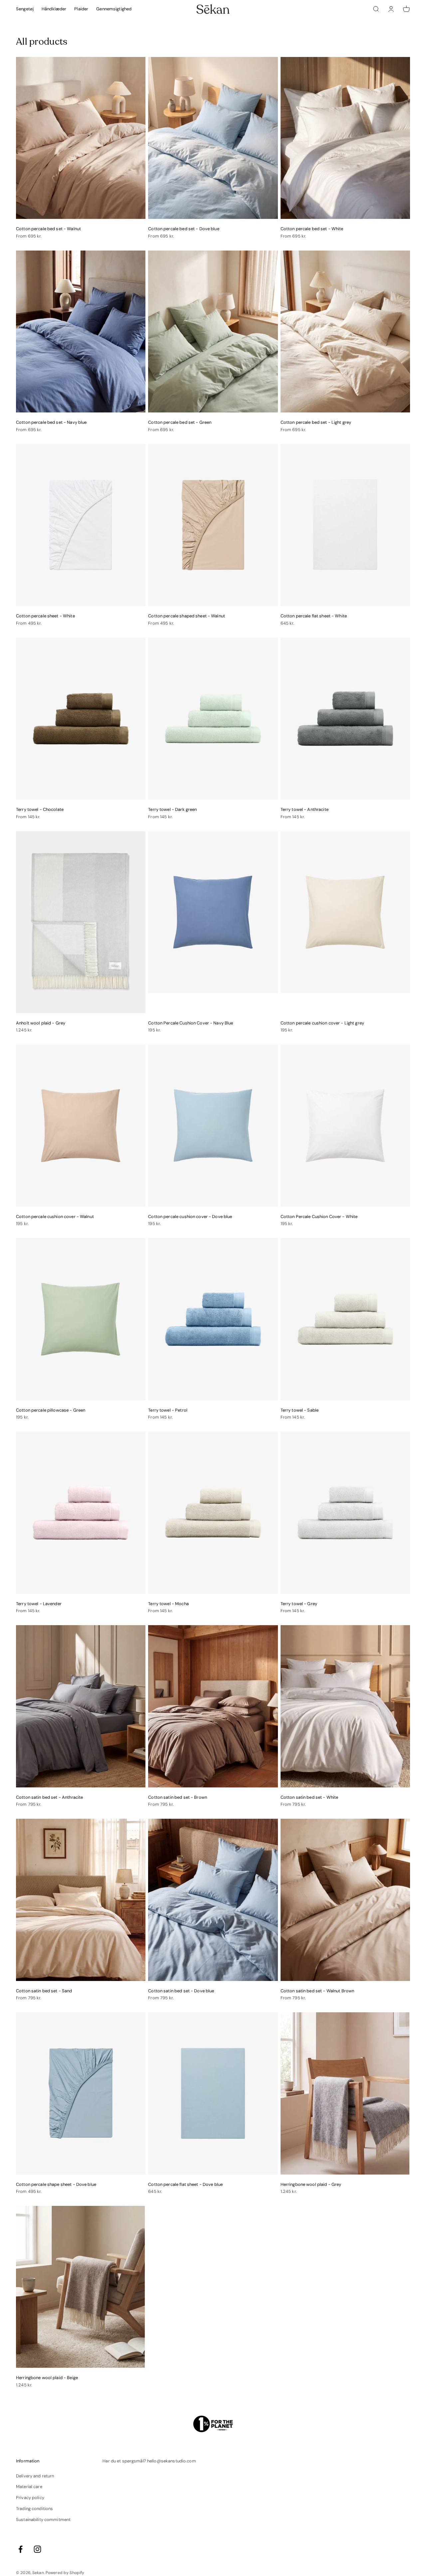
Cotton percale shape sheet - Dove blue (56, 2184)
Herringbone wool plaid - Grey (311, 2184)
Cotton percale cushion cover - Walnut (55, 1217)
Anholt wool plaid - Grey (41, 1023)
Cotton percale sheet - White (45, 616)
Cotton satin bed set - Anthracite (49, 1797)
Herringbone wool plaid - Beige (47, 2378)
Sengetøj (25, 9)
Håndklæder (54, 9)
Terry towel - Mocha (168, 1604)
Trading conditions (34, 2509)
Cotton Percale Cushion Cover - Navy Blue (191, 1023)
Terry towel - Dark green (172, 809)
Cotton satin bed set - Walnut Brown (318, 1991)
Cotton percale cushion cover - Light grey (322, 1023)
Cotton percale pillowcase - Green (51, 1410)
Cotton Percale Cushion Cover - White (319, 1217)
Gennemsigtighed (114, 9)
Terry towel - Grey (299, 1604)
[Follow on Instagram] (37, 2549)
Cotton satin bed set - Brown (178, 1797)
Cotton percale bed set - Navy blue (51, 422)
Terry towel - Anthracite (305, 809)
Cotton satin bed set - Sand (44, 1991)
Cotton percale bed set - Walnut (48, 229)
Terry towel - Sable (300, 1410)
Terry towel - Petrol (168, 1410)
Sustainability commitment (43, 2520)
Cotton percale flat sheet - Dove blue (185, 2184)
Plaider (81, 9)
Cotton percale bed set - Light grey (316, 422)
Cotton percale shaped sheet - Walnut (187, 616)
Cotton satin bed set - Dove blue (181, 1991)
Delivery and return (35, 2476)
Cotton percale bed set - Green (180, 422)
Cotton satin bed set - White (310, 1797)
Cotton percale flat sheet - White (314, 616)
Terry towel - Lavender (39, 1604)
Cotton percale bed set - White (312, 229)
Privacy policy (30, 2498)
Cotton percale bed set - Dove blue (184, 229)
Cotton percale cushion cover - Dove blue (190, 1217)
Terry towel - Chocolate (40, 809)
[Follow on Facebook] (20, 2549)
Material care (29, 2487)
